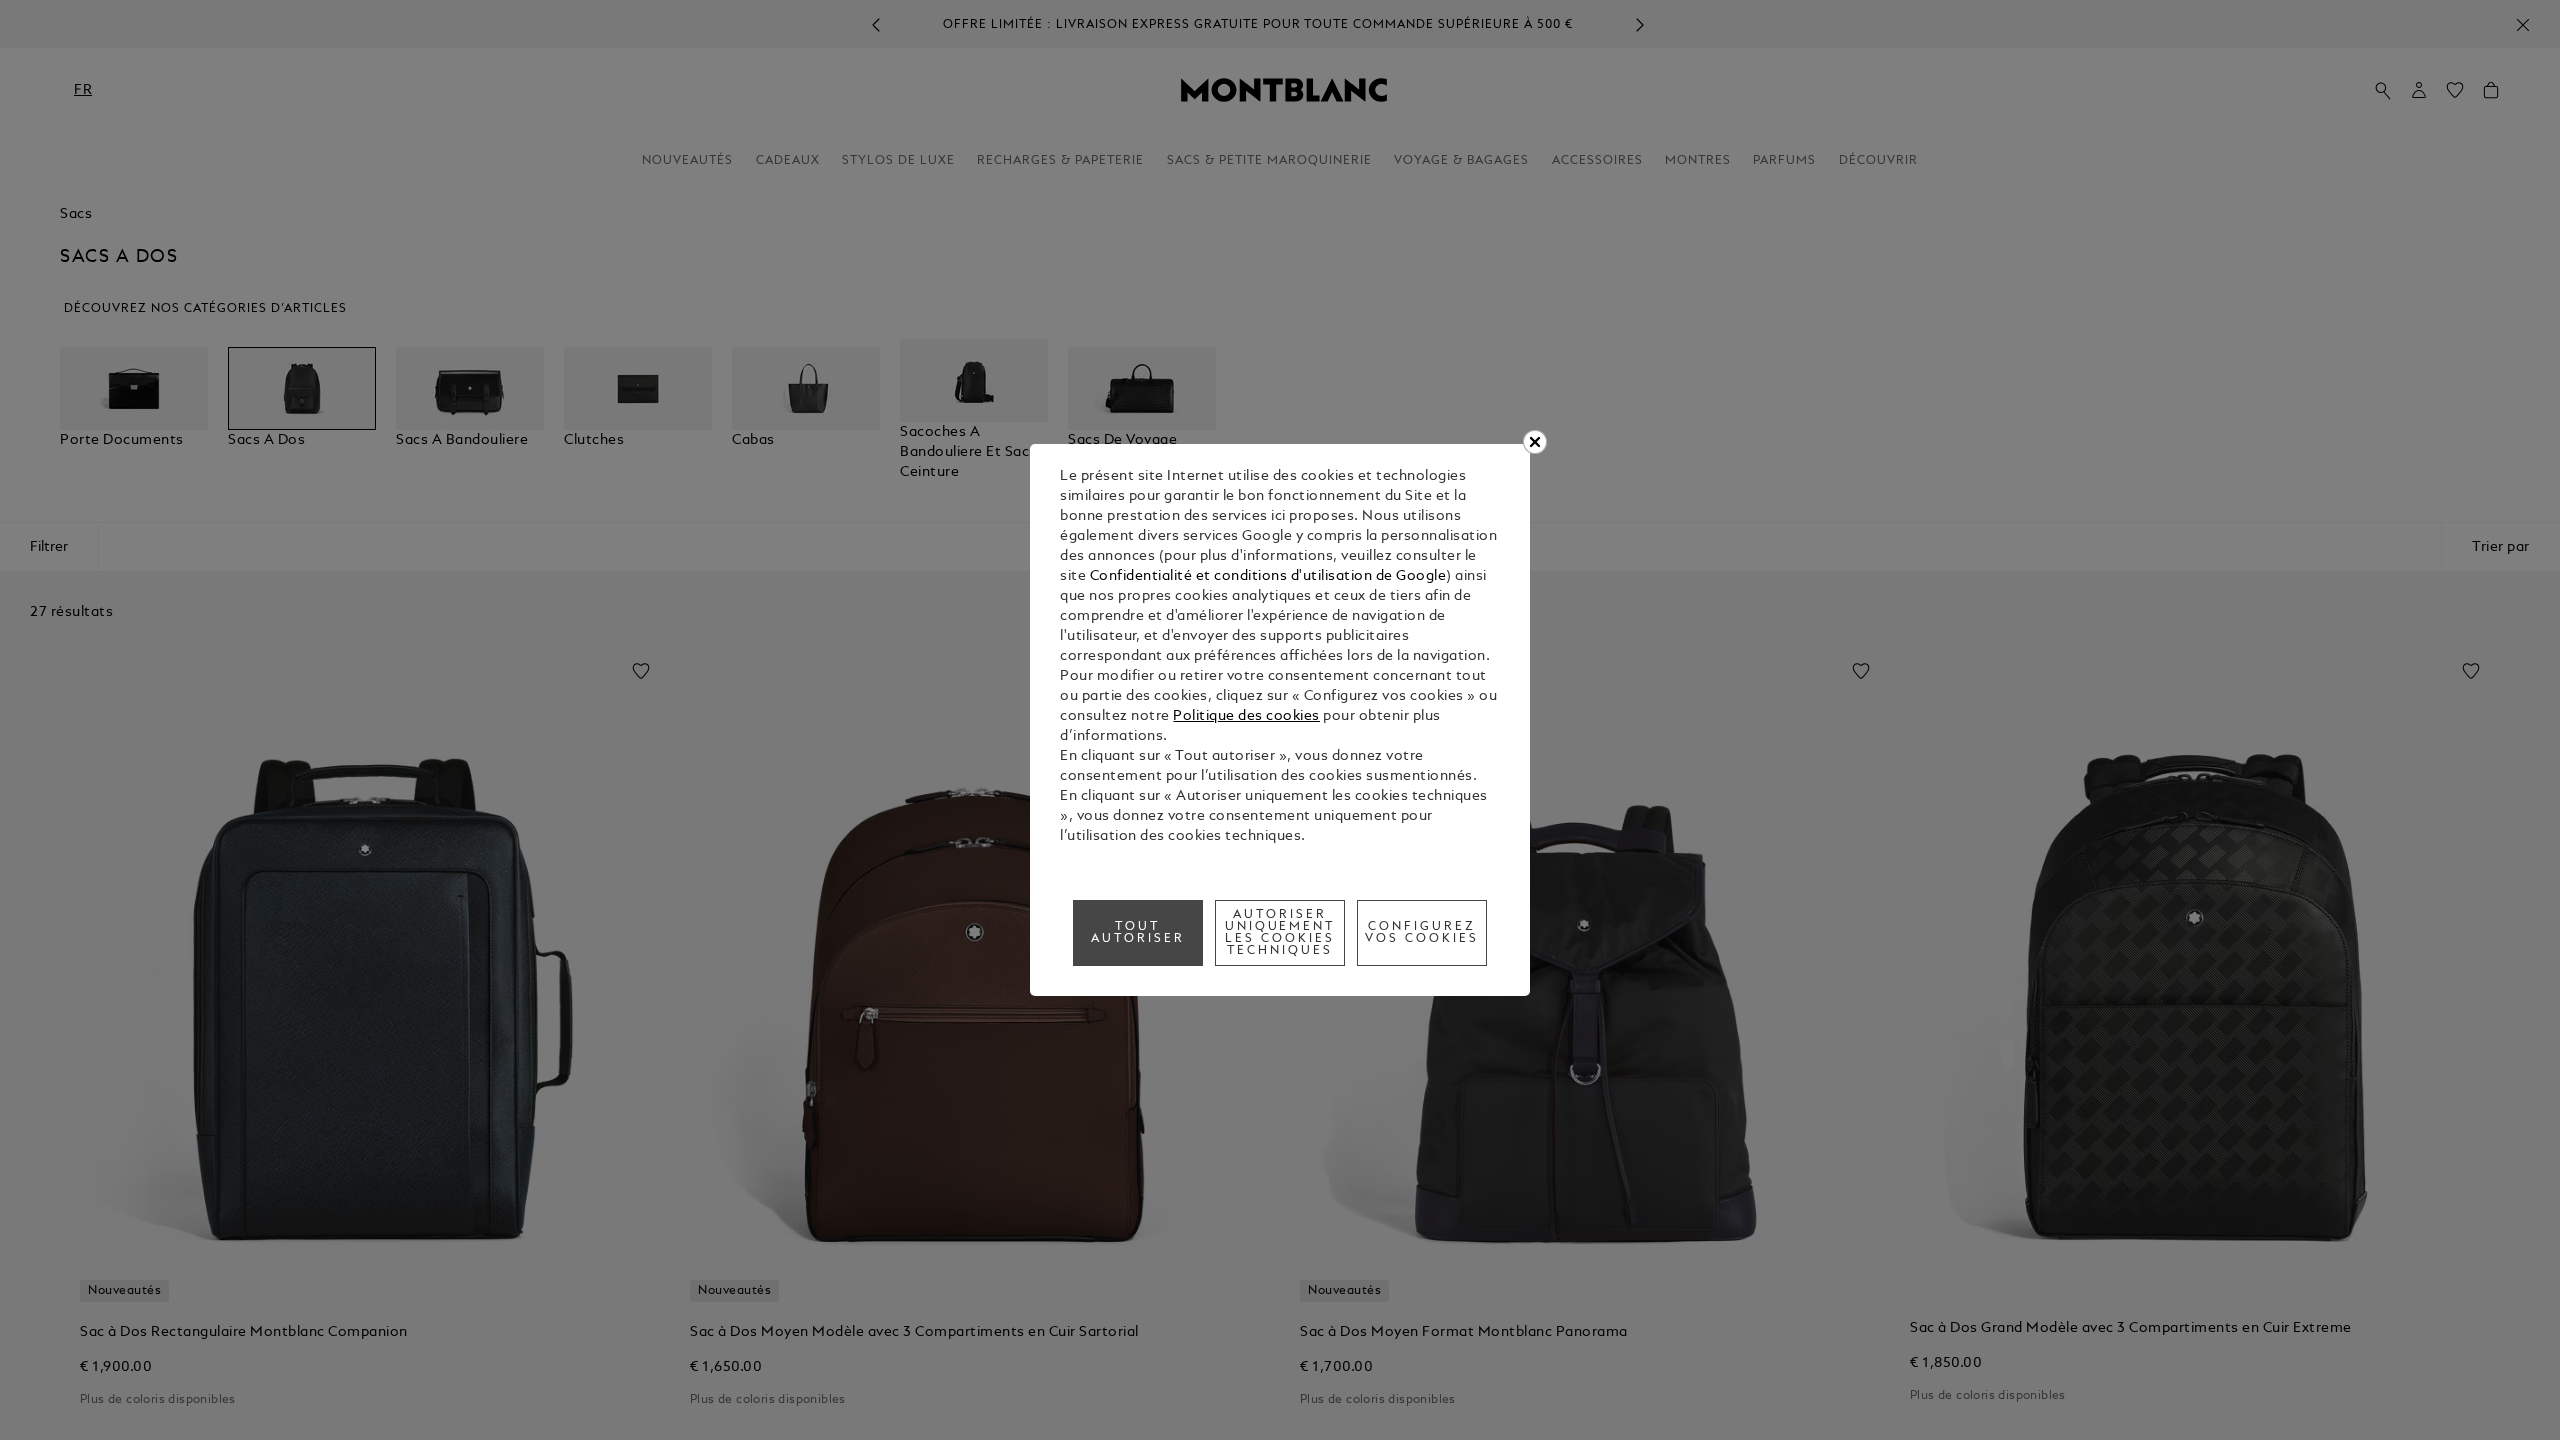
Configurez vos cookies (1422, 933)
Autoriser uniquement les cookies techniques (1280, 933)
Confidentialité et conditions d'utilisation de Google (1268, 576)
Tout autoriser (1138, 933)
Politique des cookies (1246, 716)
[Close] (1535, 442)
